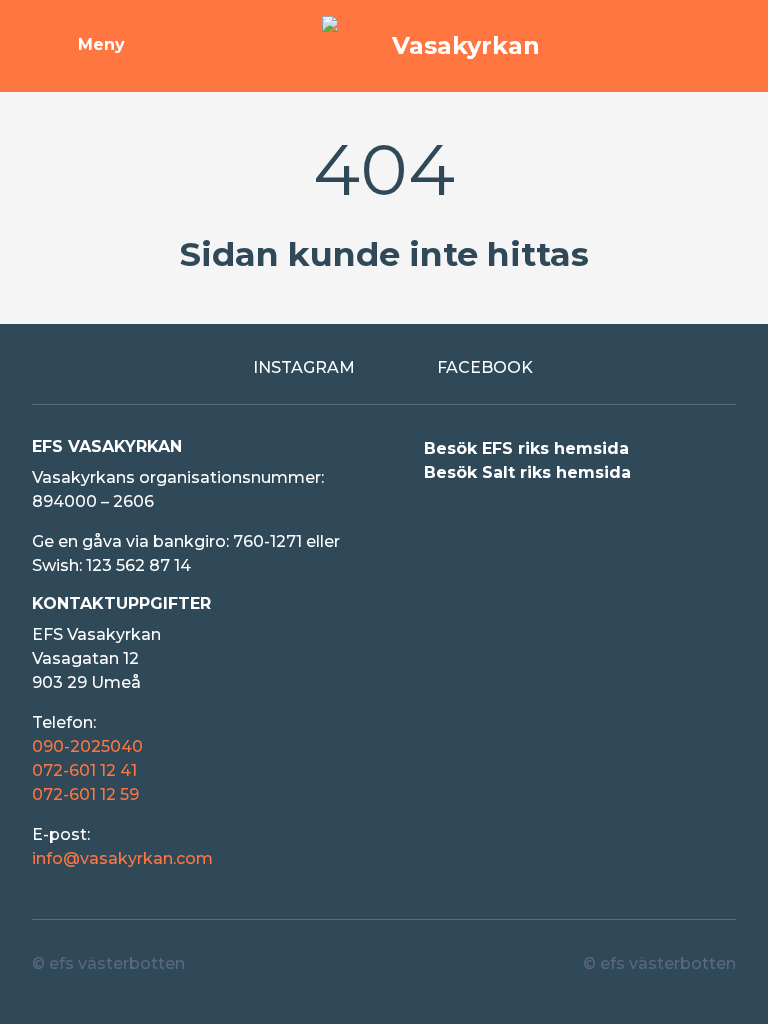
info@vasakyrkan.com (122, 858)
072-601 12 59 (85, 794)
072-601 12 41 (84, 770)
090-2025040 (87, 746)
